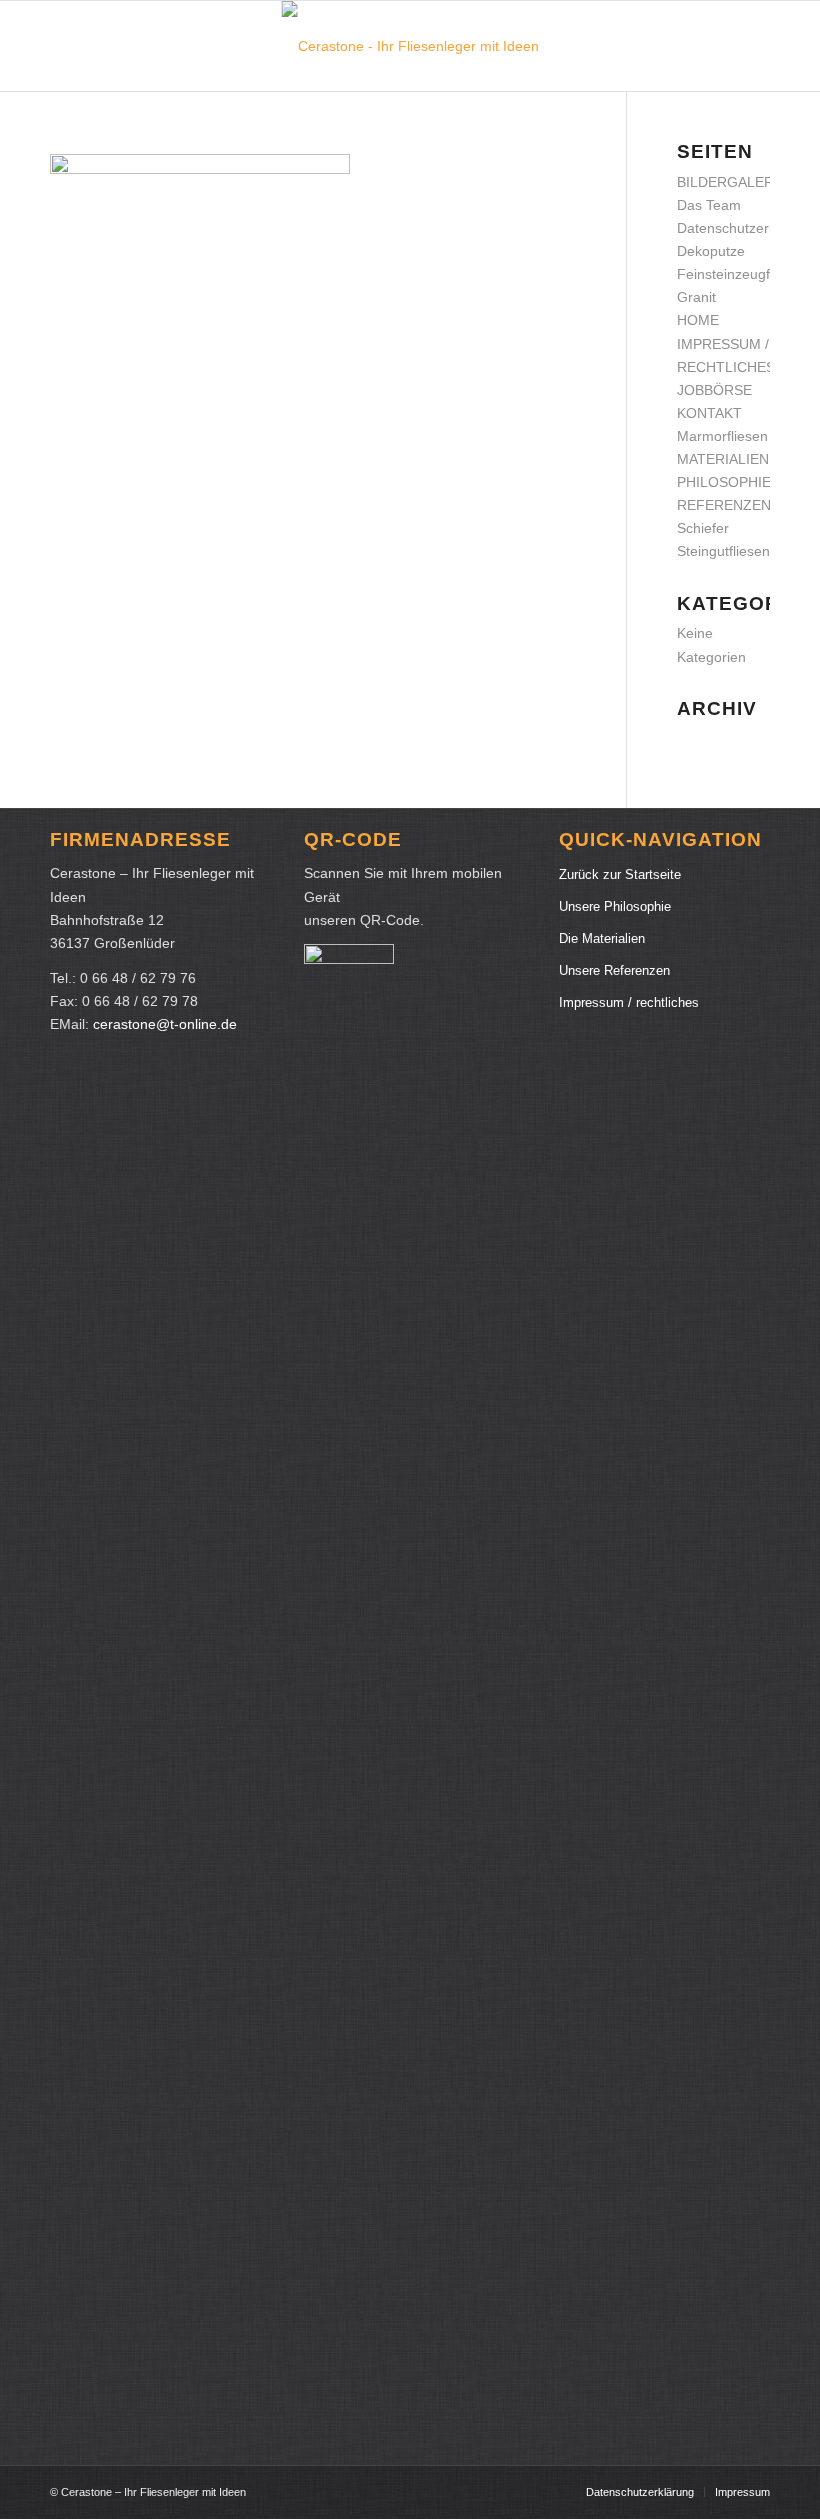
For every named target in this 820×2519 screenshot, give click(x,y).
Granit (696, 297)
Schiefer (703, 528)
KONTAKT (709, 413)
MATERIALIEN (723, 459)
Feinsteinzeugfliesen (742, 274)
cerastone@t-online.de (165, 1024)
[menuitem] (640, 2492)
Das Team (709, 205)
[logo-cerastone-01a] (410, 46)
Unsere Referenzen (614, 970)
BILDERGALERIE (732, 182)
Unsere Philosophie (615, 906)
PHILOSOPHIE (724, 482)
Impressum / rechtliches (629, 1002)
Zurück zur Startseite (620, 874)
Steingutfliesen (723, 551)
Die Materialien (602, 938)
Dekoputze (711, 251)
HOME (698, 320)
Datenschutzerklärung (746, 228)
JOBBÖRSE (714, 390)
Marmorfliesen (722, 436)
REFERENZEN (724, 505)
